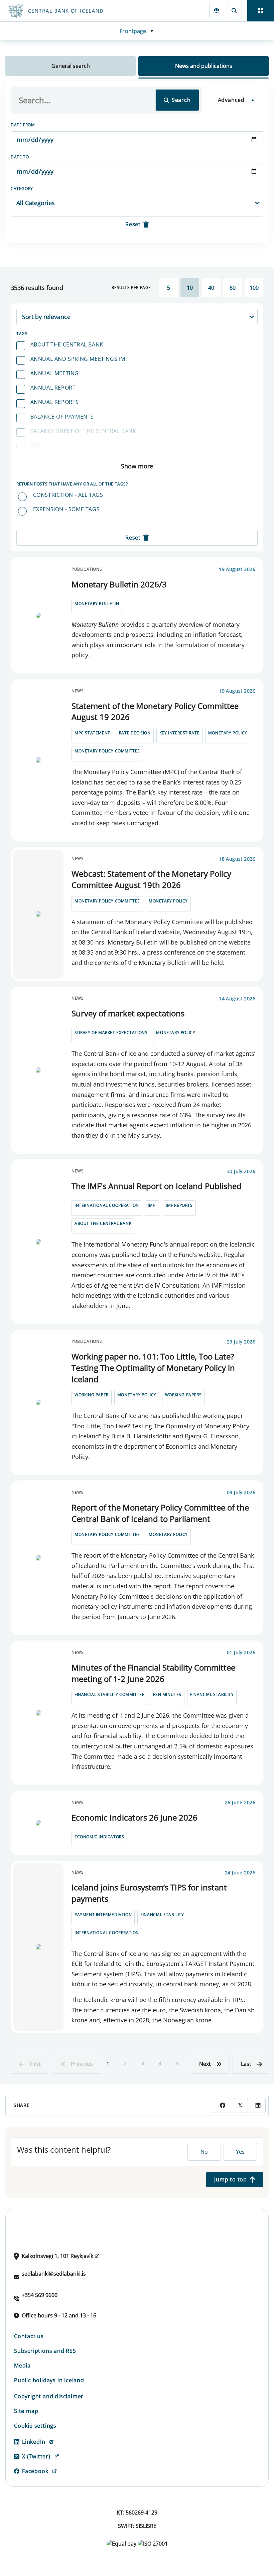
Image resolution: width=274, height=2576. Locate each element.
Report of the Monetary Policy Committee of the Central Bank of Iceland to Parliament (160, 1513)
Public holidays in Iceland (49, 2380)
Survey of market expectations (128, 1013)
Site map (26, 2411)
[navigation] (261, 11)
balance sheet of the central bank (83, 431)
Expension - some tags (66, 509)
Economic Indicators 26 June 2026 (134, 1817)
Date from (23, 125)
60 (233, 288)
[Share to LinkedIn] (258, 2105)
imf (151, 1205)
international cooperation (107, 1205)
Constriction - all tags (68, 495)
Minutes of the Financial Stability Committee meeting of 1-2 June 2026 (153, 1673)
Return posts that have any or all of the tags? (72, 484)
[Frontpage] (84, 11)
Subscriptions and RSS (45, 2351)
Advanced (231, 100)
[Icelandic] (217, 11)
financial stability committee (109, 1694)
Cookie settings (35, 2426)
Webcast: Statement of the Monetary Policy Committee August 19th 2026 (151, 879)
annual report (53, 388)
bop (36, 445)
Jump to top (231, 2179)
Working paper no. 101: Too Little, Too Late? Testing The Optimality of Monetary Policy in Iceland (153, 1368)
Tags (22, 334)
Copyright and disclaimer (49, 2396)
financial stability (212, 1694)
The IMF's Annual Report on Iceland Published (157, 1186)
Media (22, 2366)
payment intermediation (103, 1915)
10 (190, 288)
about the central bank (67, 344)
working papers (183, 1395)
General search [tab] (71, 66)
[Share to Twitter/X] (240, 2105)
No (204, 2152)
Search (181, 100)
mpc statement (92, 733)
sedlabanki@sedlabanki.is (54, 2274)
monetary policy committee (107, 751)
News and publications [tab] (204, 66)
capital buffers (54, 460)
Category (22, 189)
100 (254, 288)
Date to (20, 157)
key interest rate (179, 733)
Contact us (29, 2336)
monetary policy (228, 733)
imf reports (179, 1205)
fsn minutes (167, 1694)
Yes (240, 2152)
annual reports (55, 402)
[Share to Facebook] (222, 2105)
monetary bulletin (97, 604)
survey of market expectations (111, 1033)
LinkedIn (34, 2442)
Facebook (35, 2471)
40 (211, 288)
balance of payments (62, 417)
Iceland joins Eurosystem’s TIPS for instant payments (149, 1893)
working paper (92, 1395)
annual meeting (55, 373)
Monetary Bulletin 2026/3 (119, 584)
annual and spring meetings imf (79, 359)
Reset (133, 224)
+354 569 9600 (40, 2295)
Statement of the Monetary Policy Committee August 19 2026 (155, 711)
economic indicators (99, 1837)
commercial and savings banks (77, 474)
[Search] (234, 11)
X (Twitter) (36, 2456)
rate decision (135, 733)
